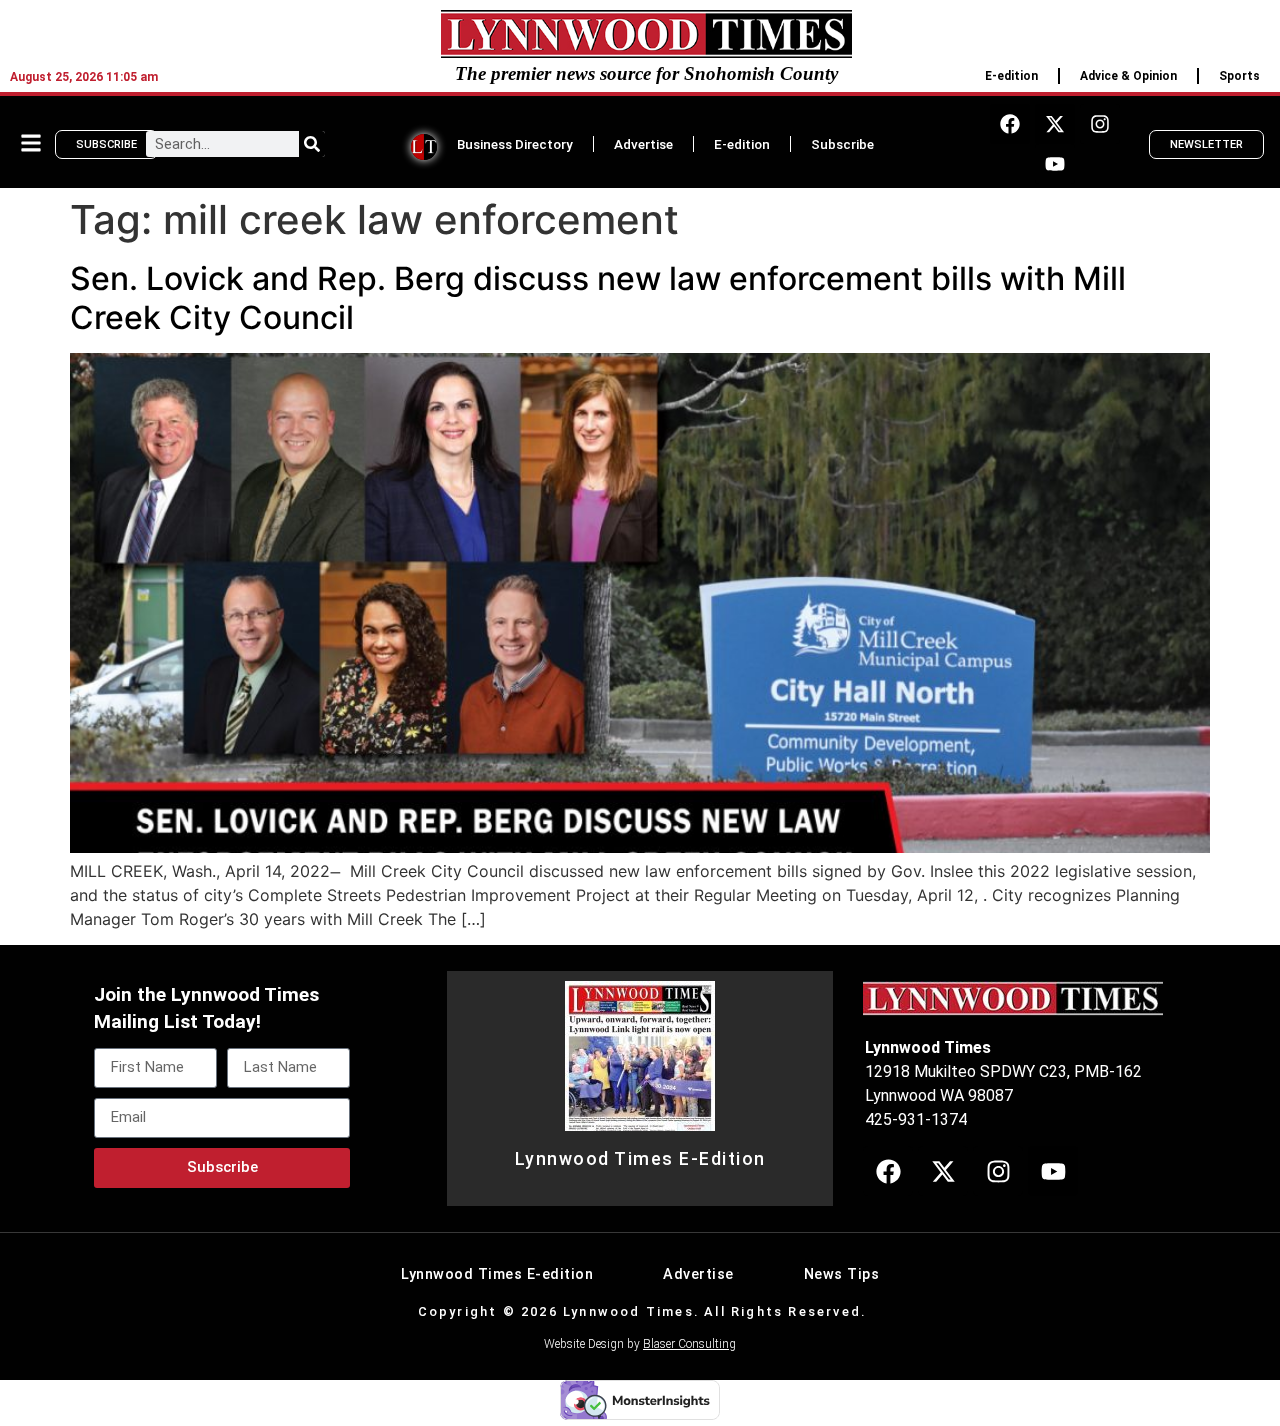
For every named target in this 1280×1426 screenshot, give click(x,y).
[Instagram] (1100, 124)
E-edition (1011, 76)
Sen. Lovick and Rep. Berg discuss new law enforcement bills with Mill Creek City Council (598, 297)
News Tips (842, 1274)
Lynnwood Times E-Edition (640, 1159)
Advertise (643, 144)
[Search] (312, 144)
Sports (1239, 76)
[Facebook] (1010, 124)
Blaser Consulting (689, 1344)
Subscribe (842, 144)
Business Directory (515, 144)
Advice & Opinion (1128, 76)
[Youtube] (1055, 164)
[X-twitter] (1055, 124)
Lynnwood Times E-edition (497, 1274)
